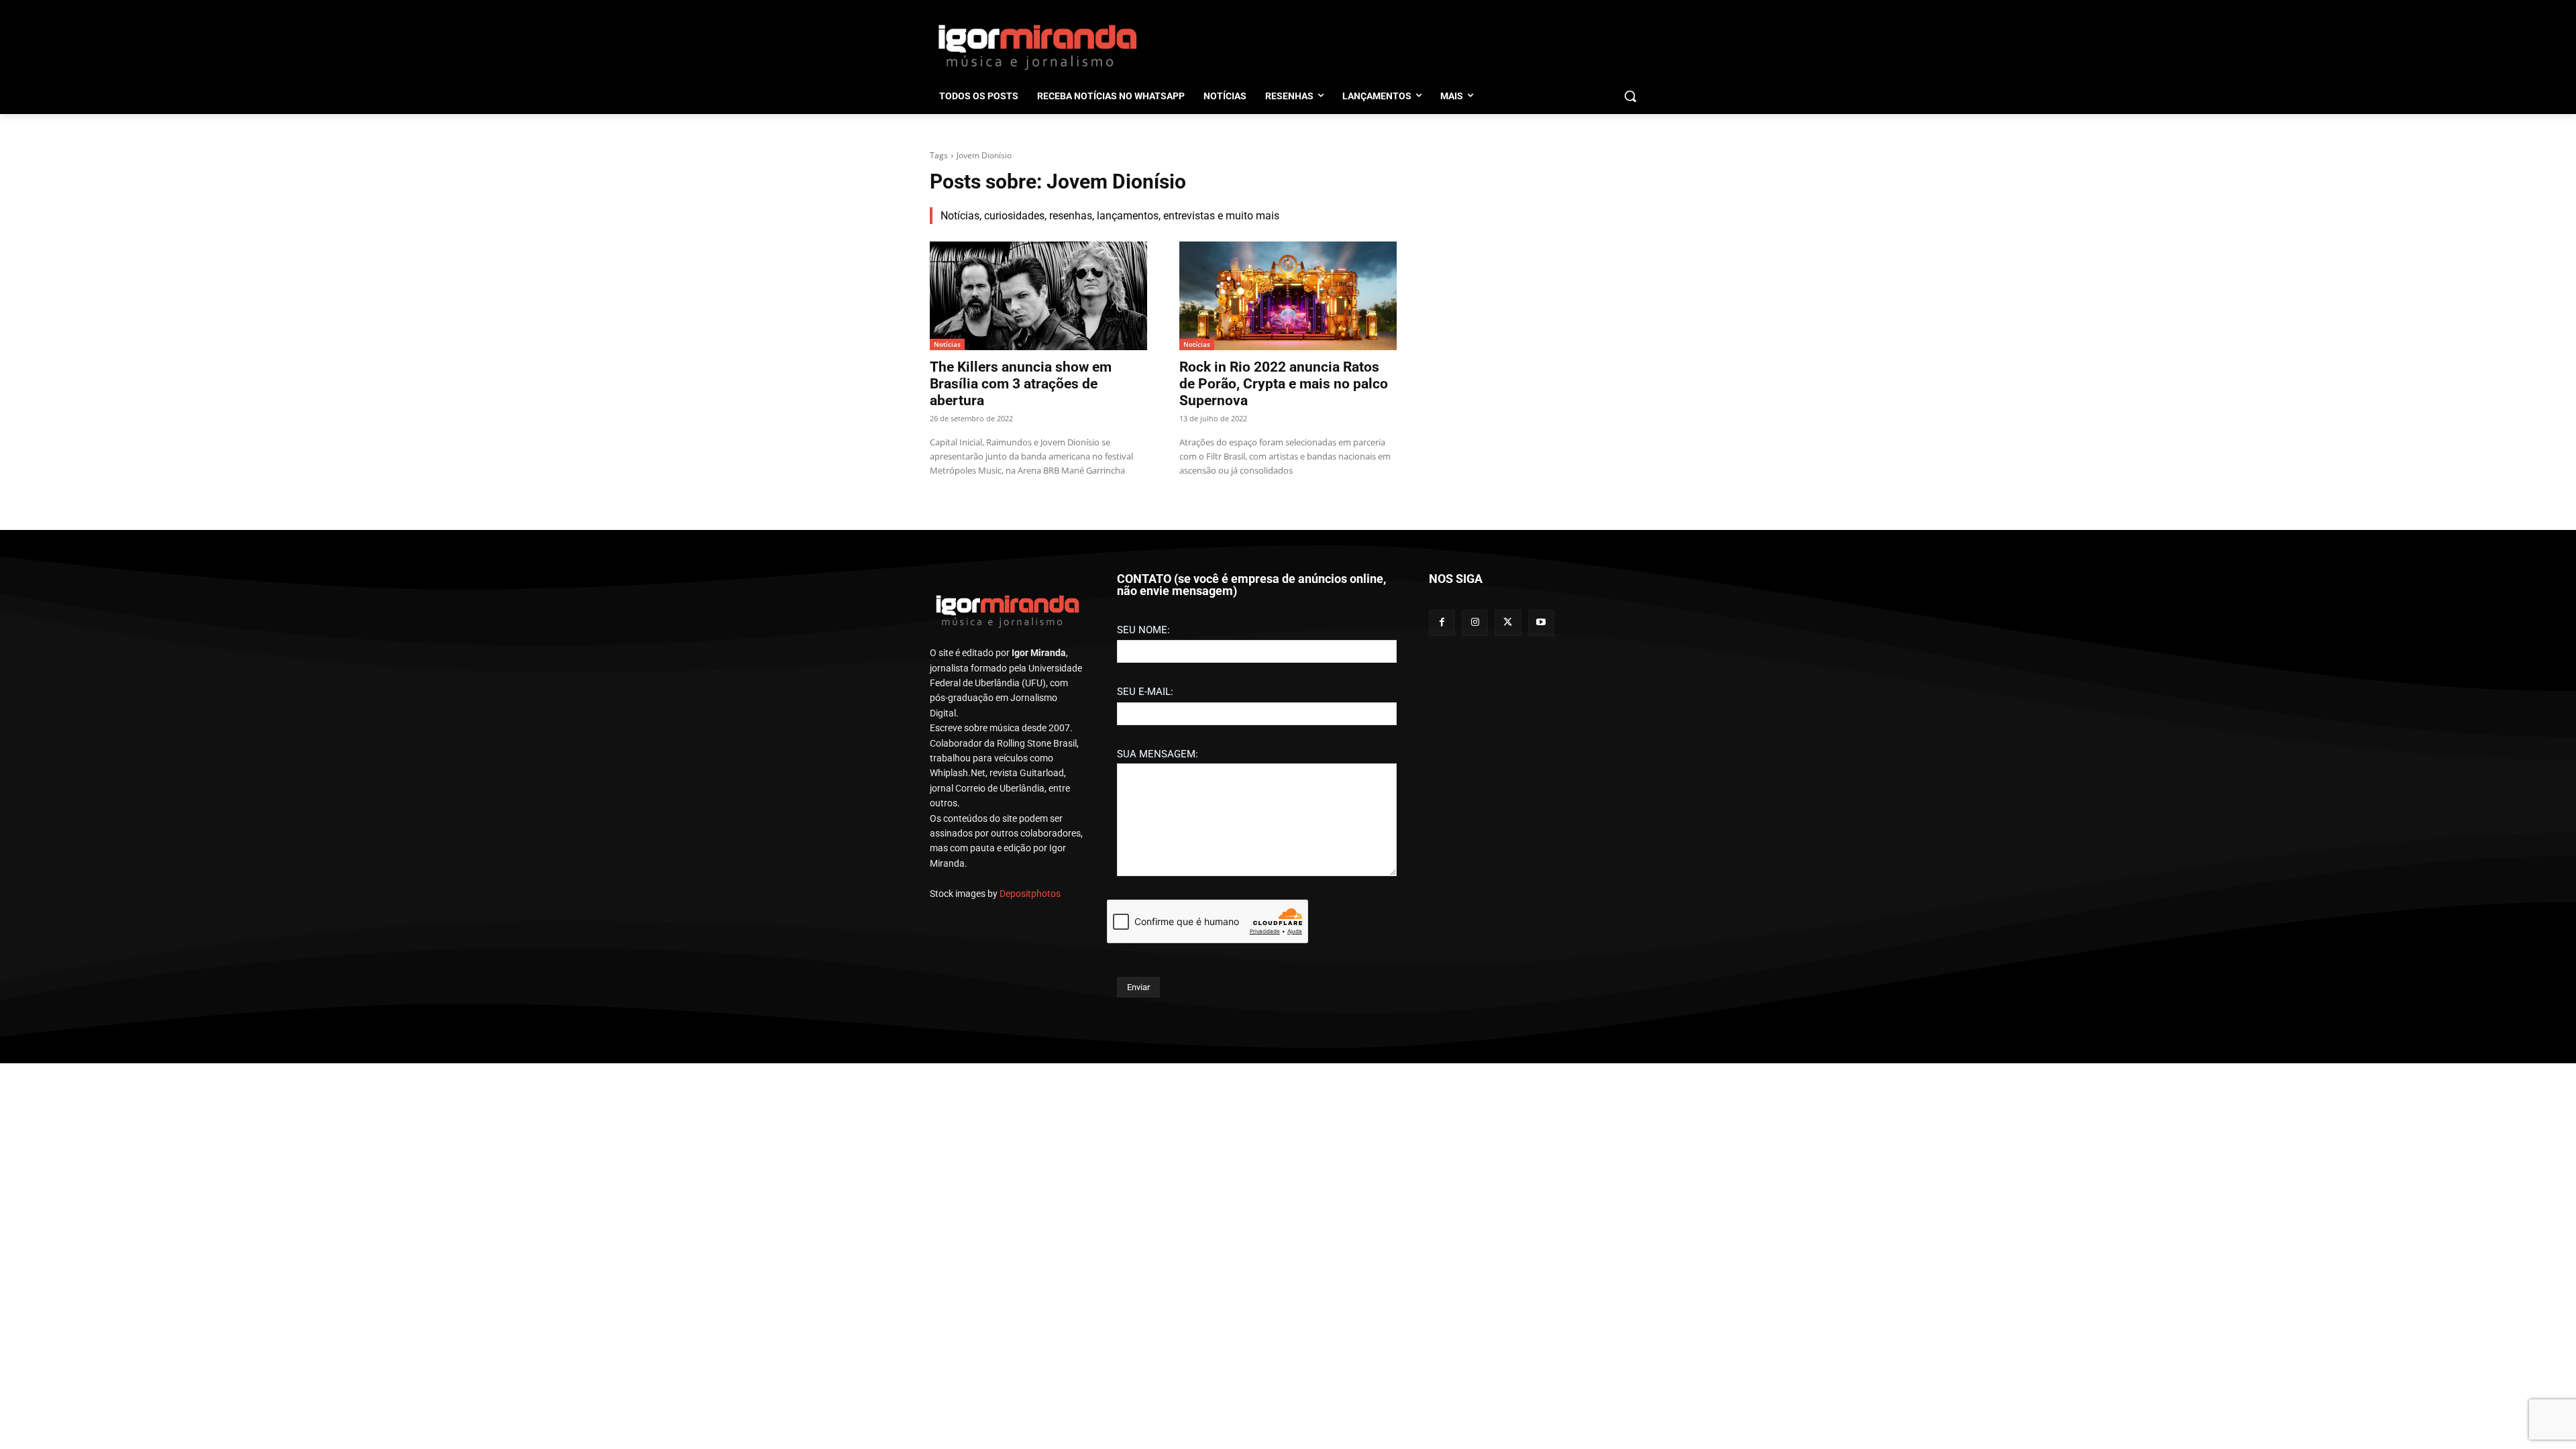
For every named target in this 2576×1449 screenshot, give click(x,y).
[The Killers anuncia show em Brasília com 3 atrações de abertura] (1038, 296)
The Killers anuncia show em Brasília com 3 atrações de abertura (1021, 384)
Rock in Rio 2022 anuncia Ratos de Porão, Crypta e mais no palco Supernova (1284, 384)
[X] (1508, 623)
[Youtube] (1541, 623)
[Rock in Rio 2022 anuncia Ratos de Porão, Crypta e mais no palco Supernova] (1288, 296)
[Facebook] (1442, 623)
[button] (1630, 96)
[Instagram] (1475, 623)
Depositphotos (1030, 894)
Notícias (947, 344)
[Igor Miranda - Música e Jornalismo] (1037, 46)
